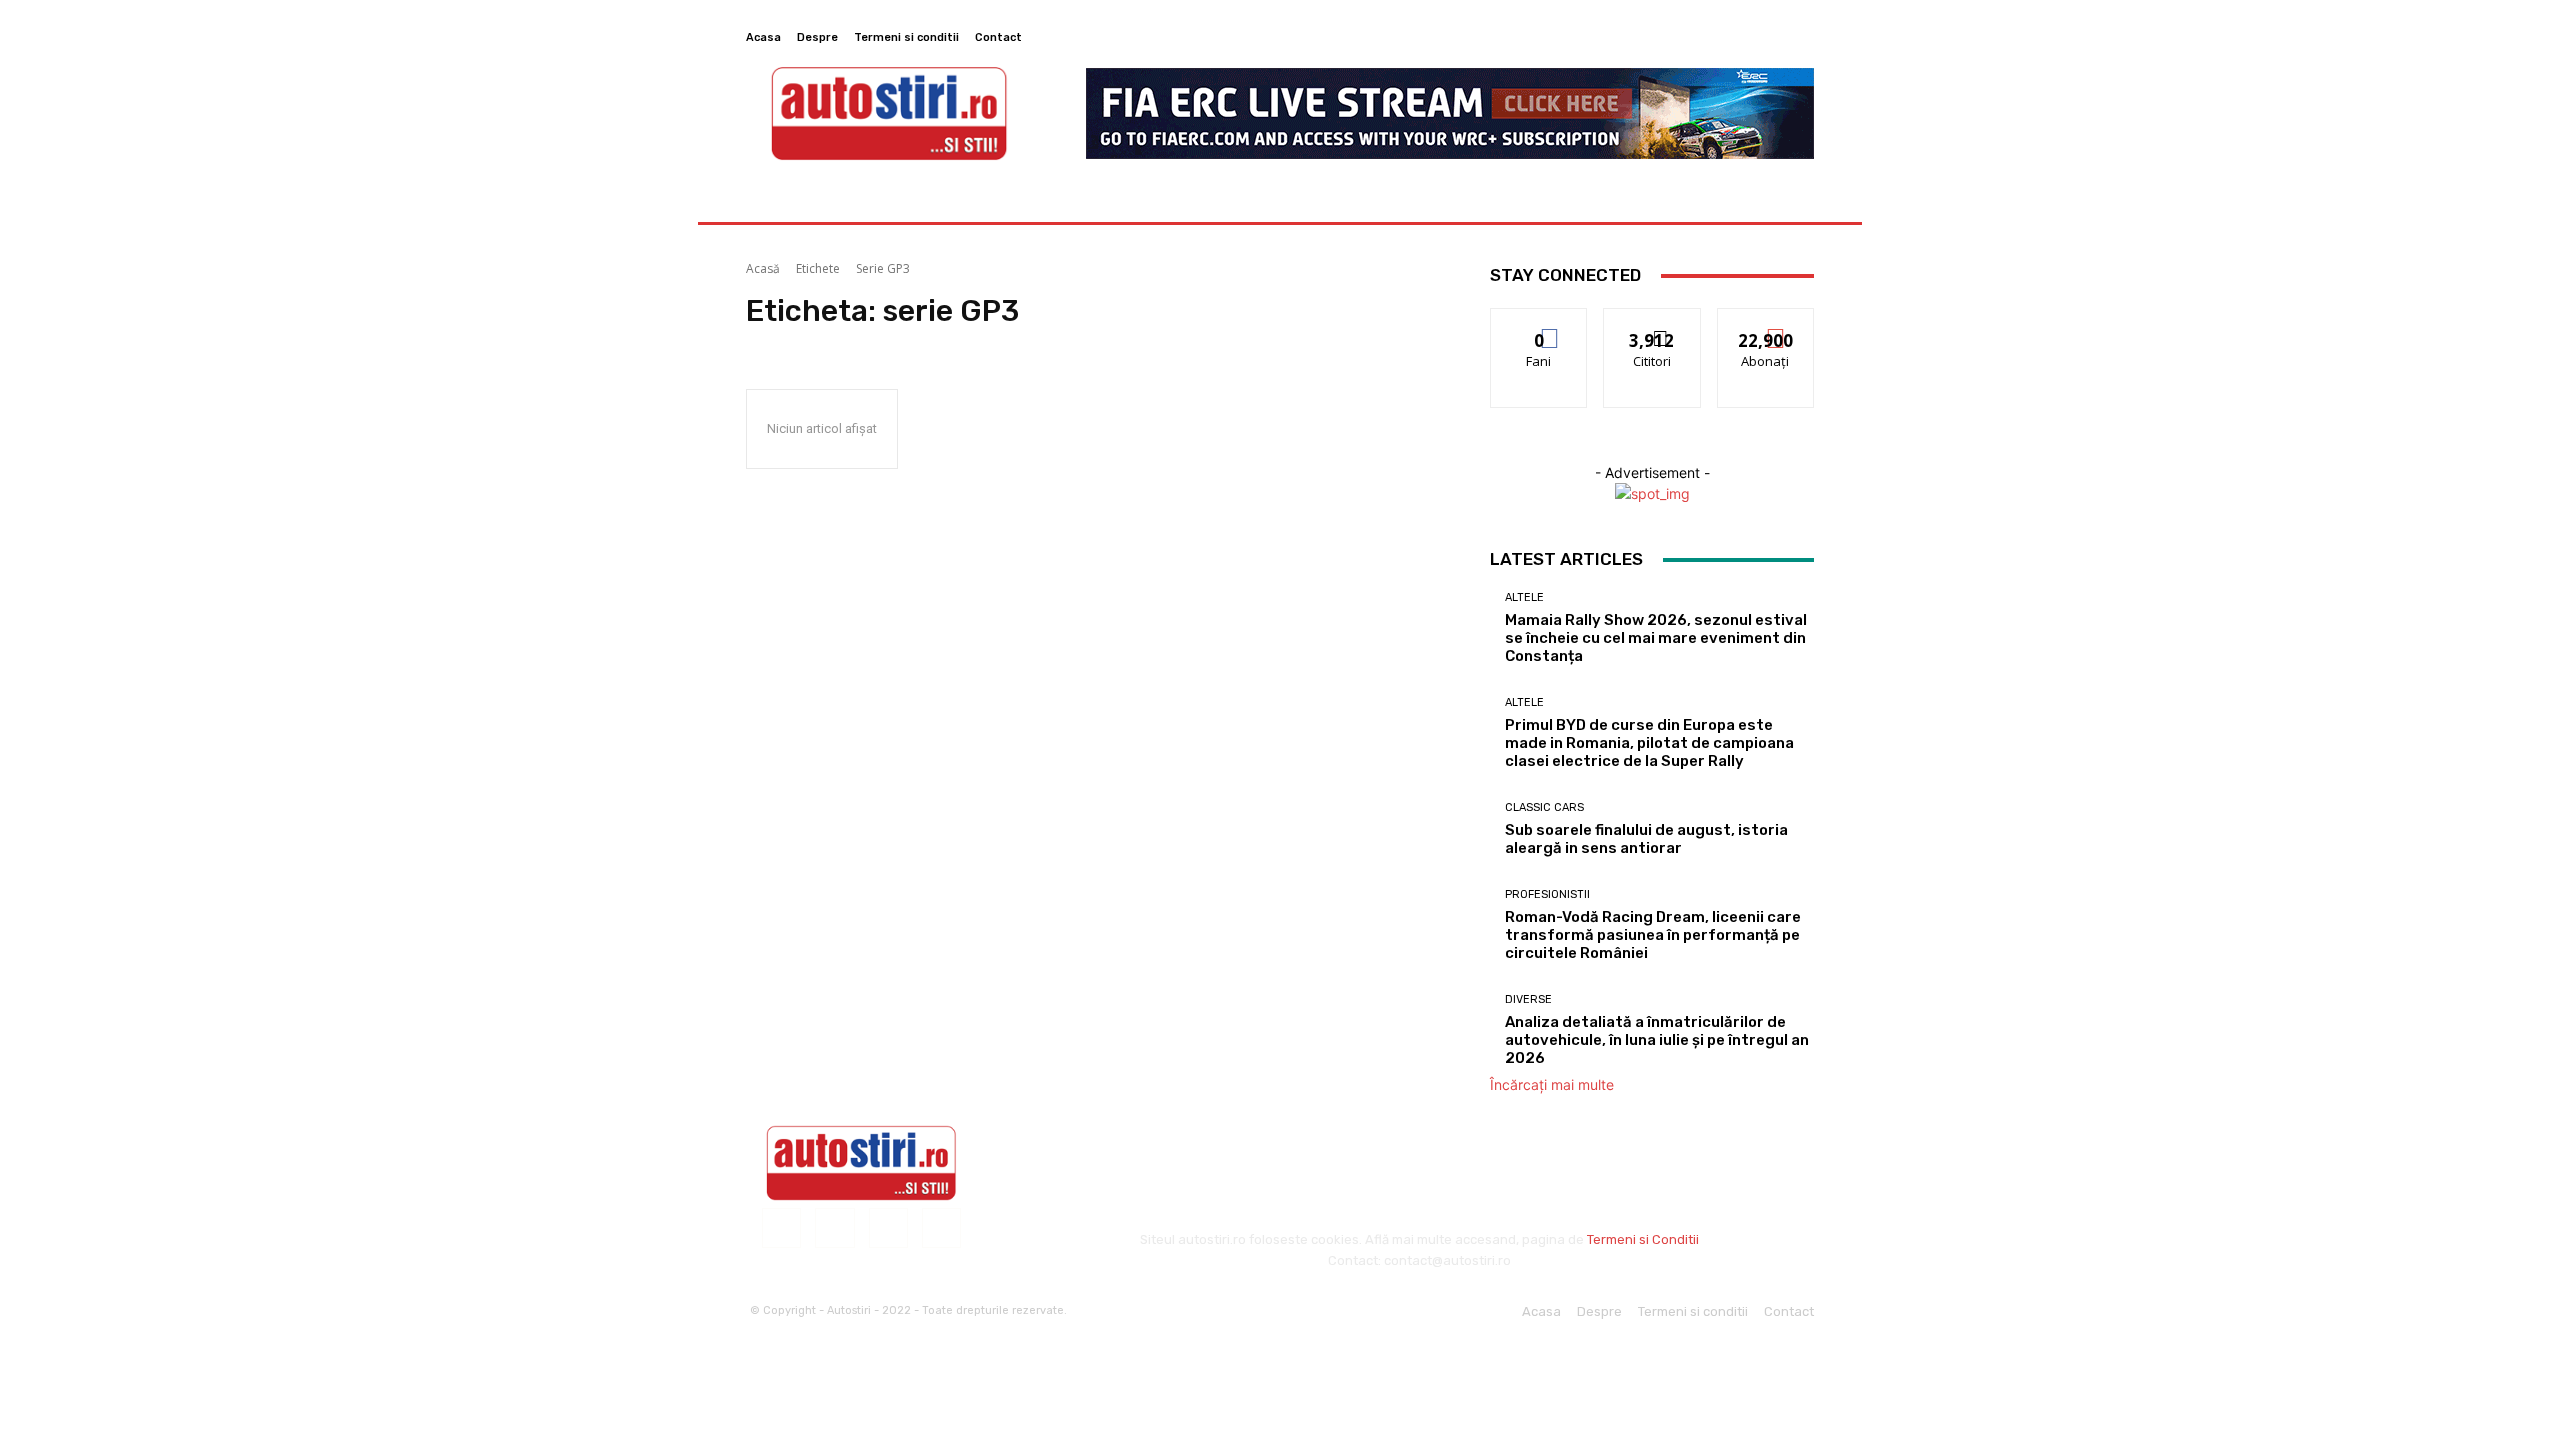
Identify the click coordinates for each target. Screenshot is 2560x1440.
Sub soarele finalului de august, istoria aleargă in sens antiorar (1646, 839)
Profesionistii (1547, 894)
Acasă (763, 268)
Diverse (1528, 999)
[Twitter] (1778, 37)
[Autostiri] (861, 1163)
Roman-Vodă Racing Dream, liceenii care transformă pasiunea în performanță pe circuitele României (1653, 935)
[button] (1790, 198)
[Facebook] (1730, 37)
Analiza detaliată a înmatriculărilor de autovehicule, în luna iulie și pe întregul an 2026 (1657, 1040)
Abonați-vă (1766, 323)
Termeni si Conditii (1643, 1239)
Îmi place (1539, 323)
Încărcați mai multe (1552, 1084)
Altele (1524, 597)
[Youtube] (1802, 37)
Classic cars (1544, 807)
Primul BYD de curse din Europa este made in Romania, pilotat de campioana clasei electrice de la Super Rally (1649, 743)
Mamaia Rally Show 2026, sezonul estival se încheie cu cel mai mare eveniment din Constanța (1656, 638)
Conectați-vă (1652, 323)
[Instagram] (1754, 37)
